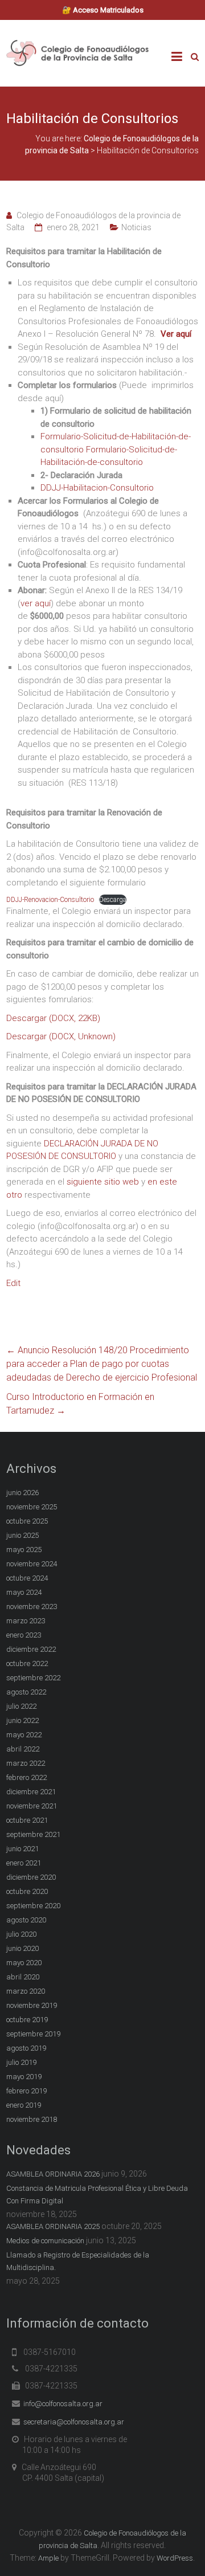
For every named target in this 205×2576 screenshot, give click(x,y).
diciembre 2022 (31, 1649)
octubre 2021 (27, 1820)
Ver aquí (176, 334)
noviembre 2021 (32, 1806)
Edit (13, 1283)
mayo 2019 (24, 2077)
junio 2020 (22, 1948)
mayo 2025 (24, 1550)
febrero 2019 (26, 2091)
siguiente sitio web (104, 1182)
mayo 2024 (24, 1592)
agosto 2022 (26, 1692)
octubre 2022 (27, 1663)
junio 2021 (22, 1849)
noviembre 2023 (32, 1607)
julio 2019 (21, 2062)
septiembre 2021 (33, 1834)
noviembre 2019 (32, 2005)
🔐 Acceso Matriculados (103, 10)
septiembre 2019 (33, 2034)
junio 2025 (22, 1535)
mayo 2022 (24, 1735)
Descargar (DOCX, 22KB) (53, 1018)
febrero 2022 (26, 1777)
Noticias (136, 227)
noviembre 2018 (32, 2119)
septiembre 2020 (33, 1906)
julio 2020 (21, 1934)
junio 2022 (22, 1720)
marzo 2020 (26, 1991)
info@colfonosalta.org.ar (63, 2404)
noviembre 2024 (32, 1564)
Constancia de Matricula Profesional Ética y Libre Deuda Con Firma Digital (97, 2195)
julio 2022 (21, 1706)
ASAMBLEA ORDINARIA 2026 (53, 2174)
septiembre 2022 (33, 1678)
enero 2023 (24, 1635)
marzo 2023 (26, 1621)
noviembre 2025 (32, 1507)
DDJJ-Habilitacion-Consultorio (97, 488)
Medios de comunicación (45, 2241)
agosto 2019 (26, 2048)
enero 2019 (24, 2105)
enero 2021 (24, 1863)
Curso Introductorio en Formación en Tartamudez (80, 1404)
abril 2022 (23, 1749)
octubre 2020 (27, 1891)
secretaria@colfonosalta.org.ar (74, 2422)
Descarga (113, 900)
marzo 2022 (26, 1763)
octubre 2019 (27, 2020)
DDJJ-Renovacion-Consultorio (50, 900)
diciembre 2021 (31, 1792)
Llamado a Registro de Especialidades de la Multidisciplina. (78, 2261)
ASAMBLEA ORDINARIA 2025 (53, 2226)
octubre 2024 (27, 1578)
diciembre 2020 (31, 1877)
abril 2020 (23, 1977)
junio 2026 (22, 1493)
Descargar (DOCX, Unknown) (61, 1036)
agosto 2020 (26, 1920)
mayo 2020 (24, 1963)
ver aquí (36, 603)
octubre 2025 (27, 1521)
